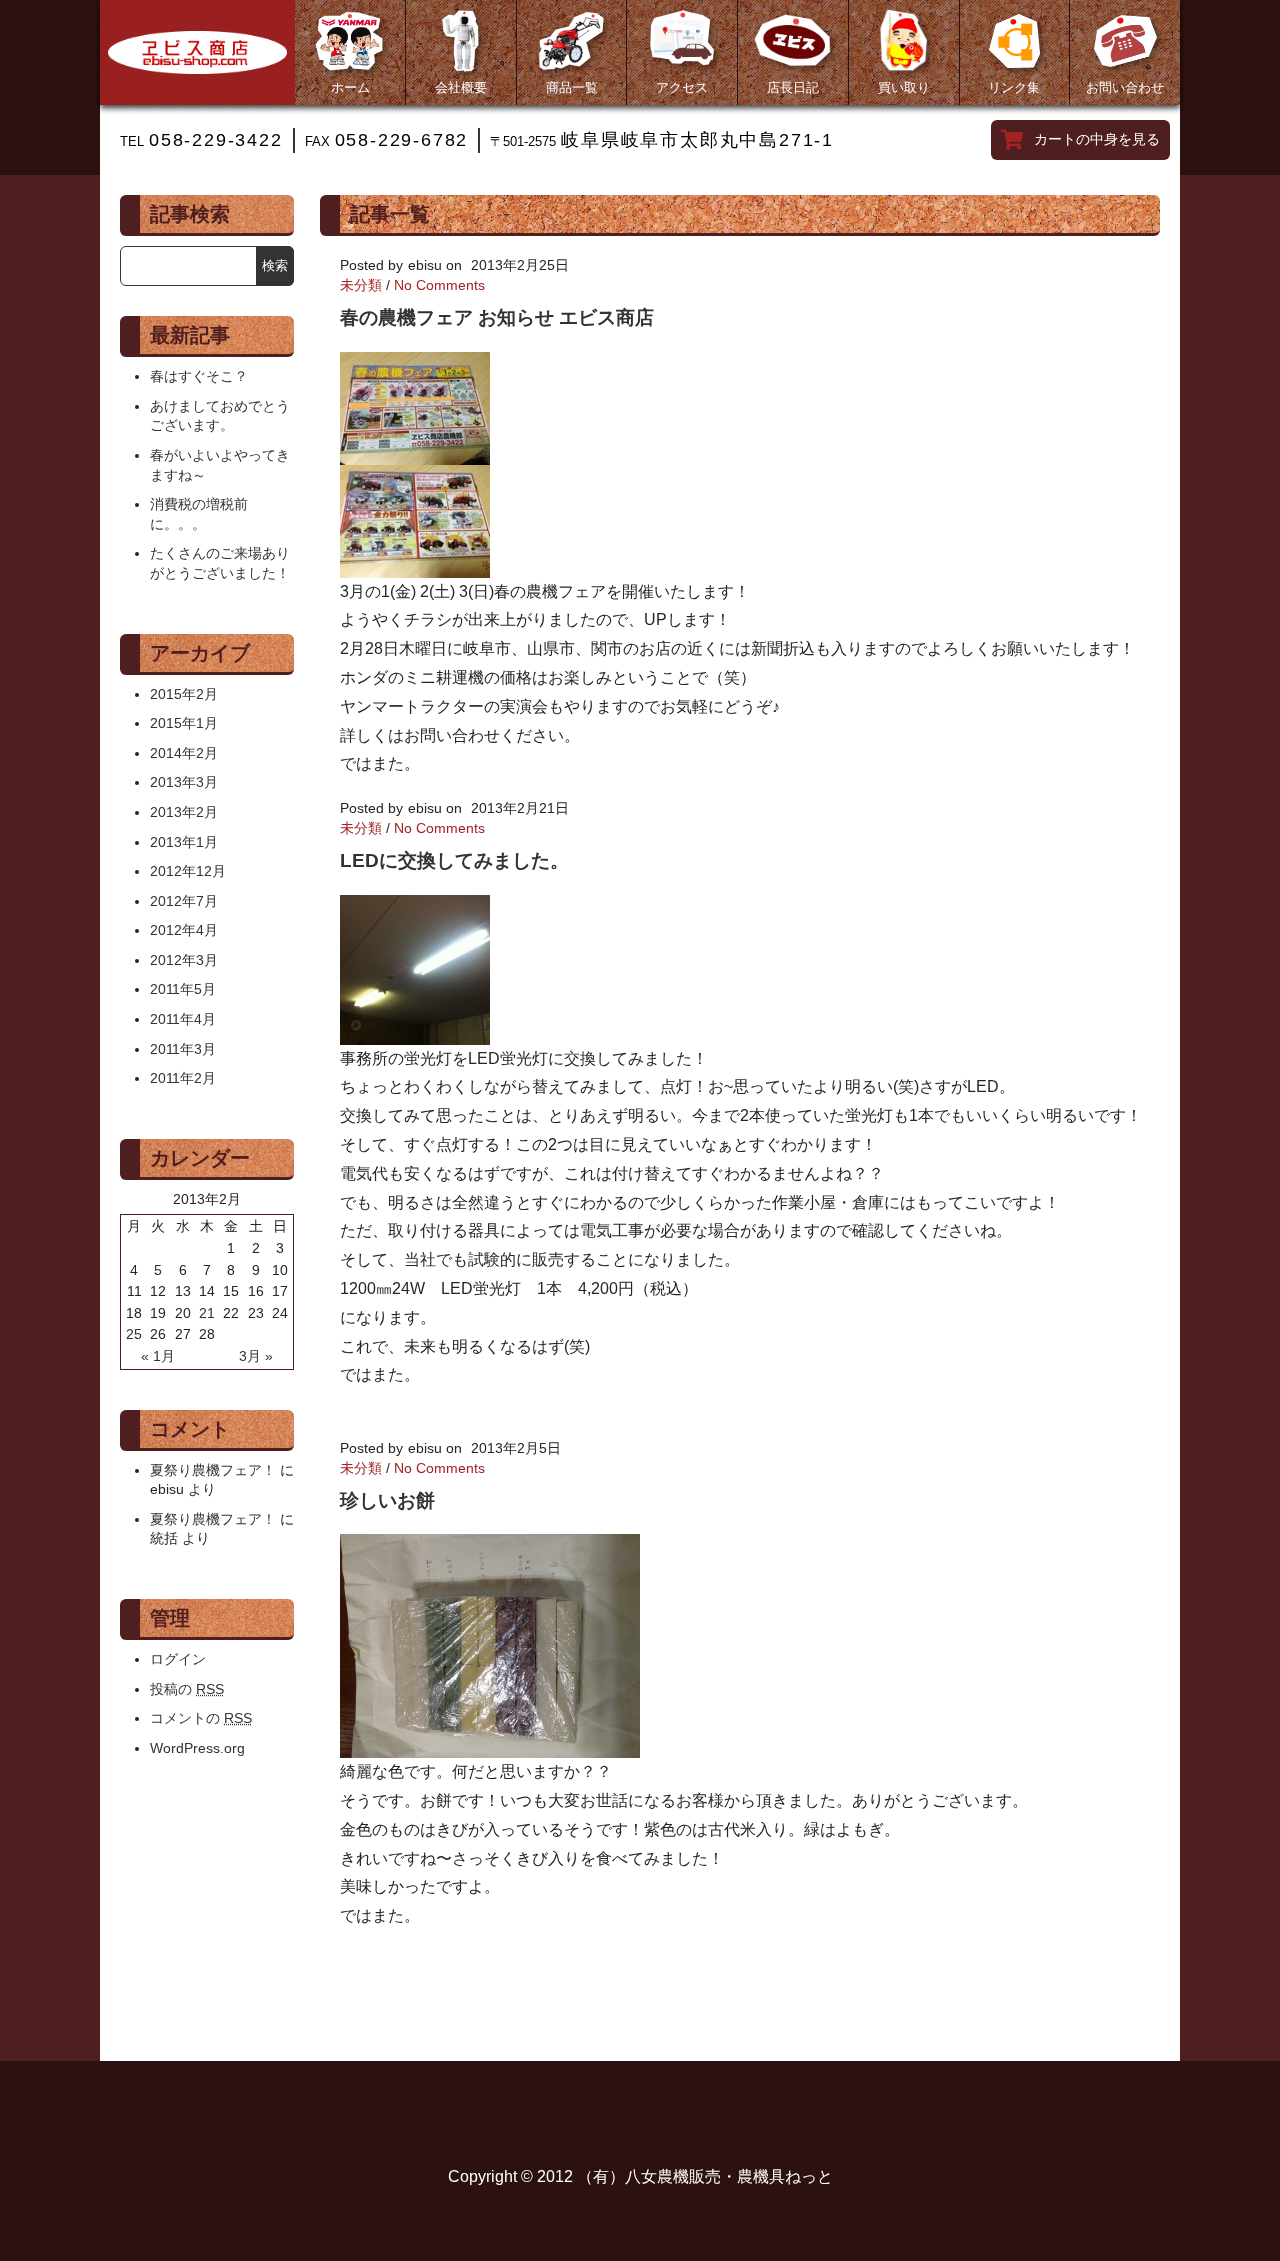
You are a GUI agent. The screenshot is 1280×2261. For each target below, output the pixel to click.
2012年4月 (184, 930)
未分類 (361, 285)
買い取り (904, 87)
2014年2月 (184, 753)
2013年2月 (184, 812)
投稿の (187, 1689)
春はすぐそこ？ (199, 376)
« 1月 (158, 1356)
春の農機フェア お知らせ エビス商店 (497, 317)
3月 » (256, 1356)
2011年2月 (183, 1078)
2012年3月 (184, 960)
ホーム (350, 87)
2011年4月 (183, 1019)
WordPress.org (197, 1748)
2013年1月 (184, 842)
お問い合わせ (1125, 87)
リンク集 (1014, 87)
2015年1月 (184, 723)
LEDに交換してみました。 (454, 860)
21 (207, 1313)
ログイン (178, 1659)
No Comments (439, 285)
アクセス (682, 87)
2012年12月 (188, 871)
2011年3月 (183, 1049)
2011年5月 (183, 989)
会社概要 (461, 87)
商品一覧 (572, 87)
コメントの (201, 1718)
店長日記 (793, 87)
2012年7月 (184, 901)
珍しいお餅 (387, 1500)
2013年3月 (184, 782)
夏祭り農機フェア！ (213, 1470)
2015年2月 (184, 694)
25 (134, 1334)
